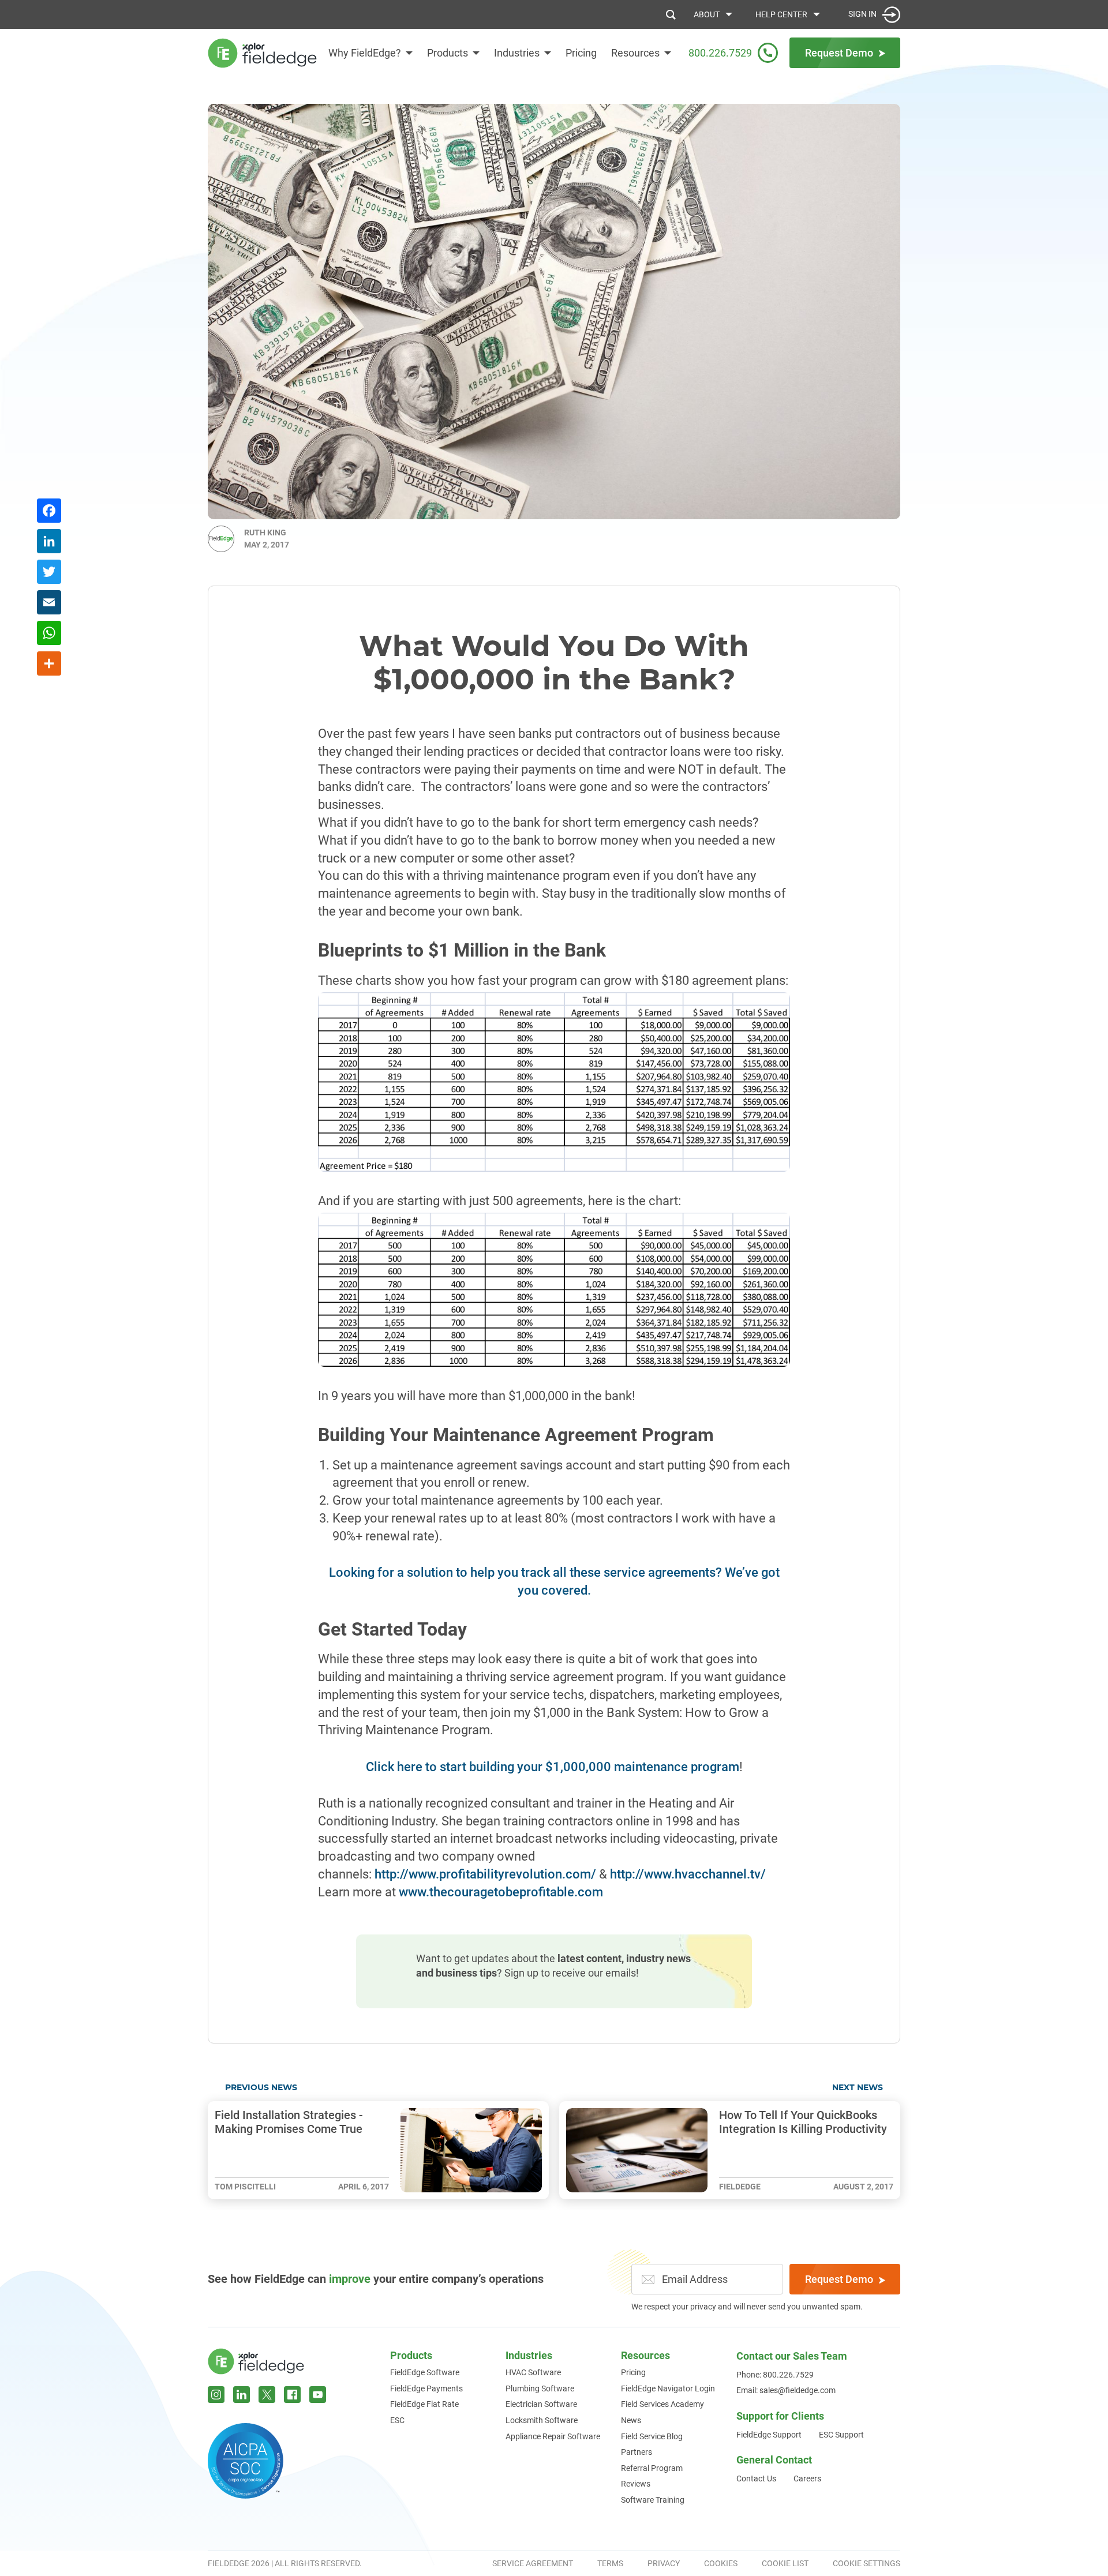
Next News (858, 2088)
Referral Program (652, 2468)
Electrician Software (541, 2404)
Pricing (581, 53)
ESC (397, 2420)
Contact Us (756, 2478)
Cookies (721, 2563)
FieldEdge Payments (426, 2388)
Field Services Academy (662, 2404)
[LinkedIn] (49, 543)
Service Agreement (533, 2563)
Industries (517, 53)
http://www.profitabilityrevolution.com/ (487, 1874)
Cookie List (785, 2563)
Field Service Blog (652, 2436)
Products (448, 53)
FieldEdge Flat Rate (424, 2404)
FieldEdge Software (425, 2372)
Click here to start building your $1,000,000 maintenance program (553, 1767)
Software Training (653, 2500)
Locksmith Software (542, 2420)
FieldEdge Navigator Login (668, 2388)
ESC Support (841, 2435)
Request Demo (839, 2279)
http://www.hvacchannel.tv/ (688, 1874)
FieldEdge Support (769, 2435)
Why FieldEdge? (365, 53)
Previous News (261, 2088)
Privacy (664, 2563)
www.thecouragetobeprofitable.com (501, 1892)
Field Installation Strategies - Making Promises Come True (289, 2122)
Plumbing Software (540, 2388)
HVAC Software (533, 2372)
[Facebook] (49, 512)
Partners (637, 2452)
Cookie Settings (866, 2563)
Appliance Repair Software (553, 2436)
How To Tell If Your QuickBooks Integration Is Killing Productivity (803, 2122)
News (631, 2420)
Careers (807, 2478)
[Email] (49, 604)
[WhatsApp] (49, 634)
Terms (610, 2563)
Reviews (636, 2484)
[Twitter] (49, 573)
